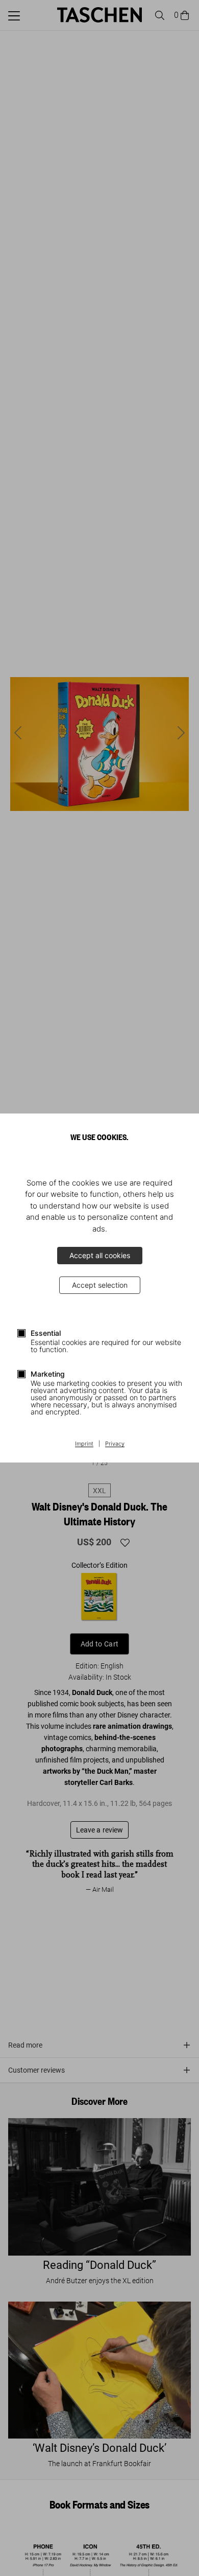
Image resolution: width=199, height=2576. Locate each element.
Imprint (84, 1444)
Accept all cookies (100, 1255)
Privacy (115, 1444)
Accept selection (100, 1285)
